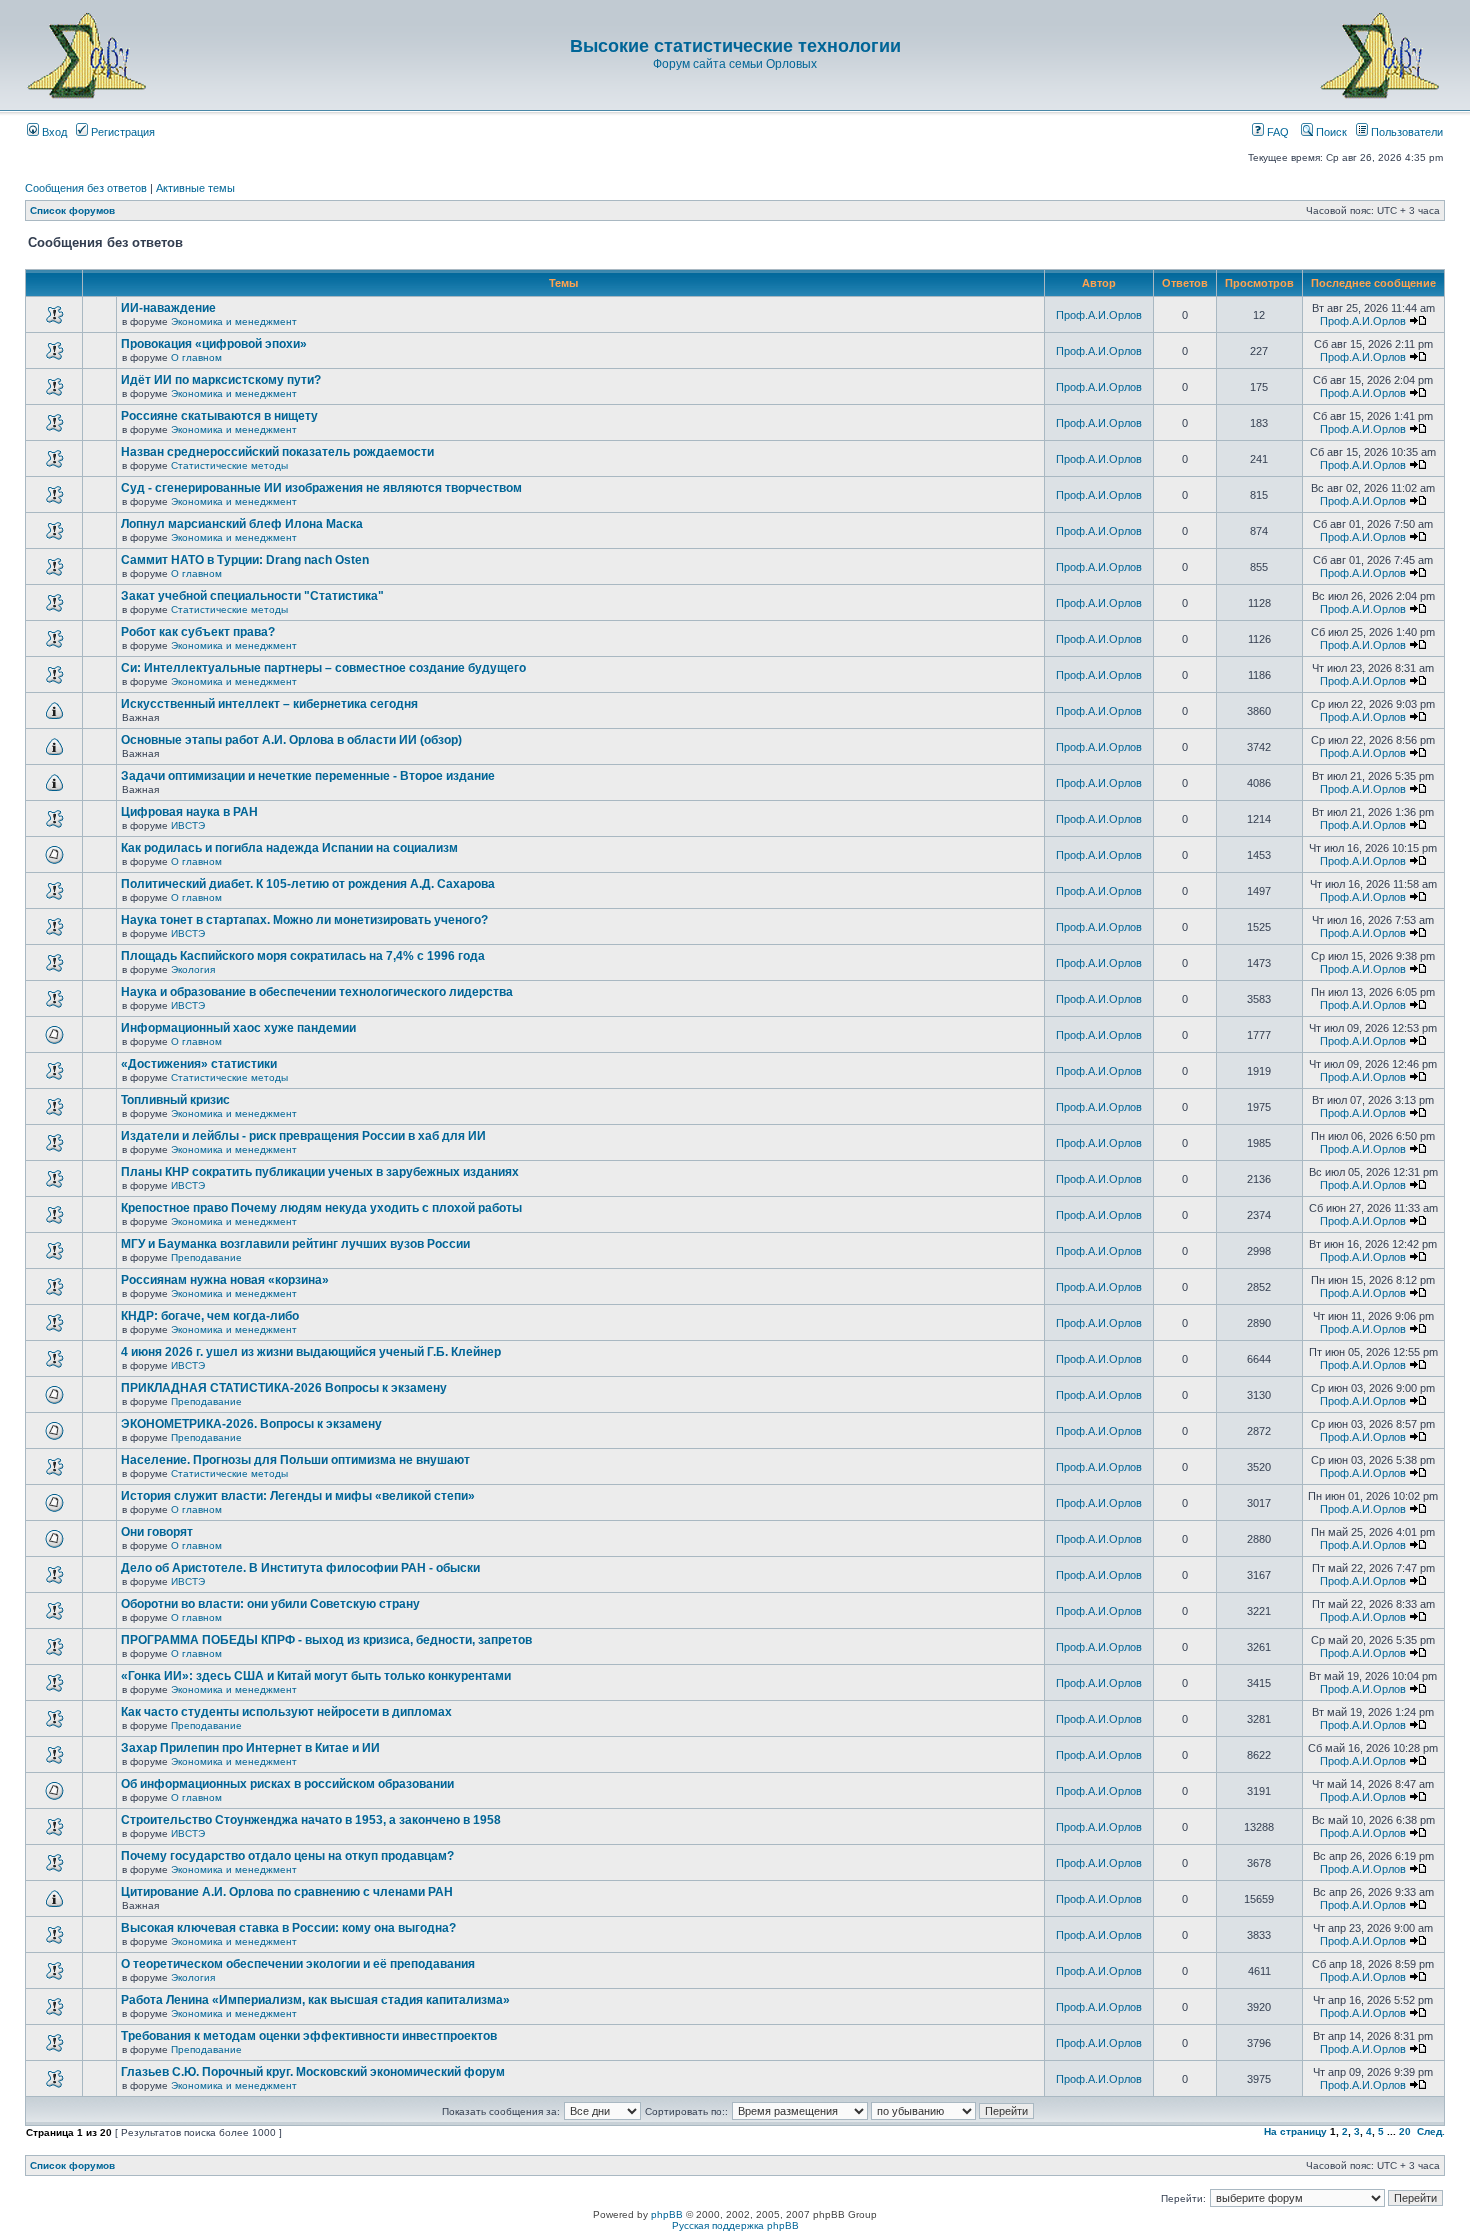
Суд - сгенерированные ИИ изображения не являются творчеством (321, 488)
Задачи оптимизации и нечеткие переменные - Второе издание (308, 776)
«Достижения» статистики (199, 1064)
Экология (193, 969)
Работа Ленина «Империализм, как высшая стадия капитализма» (315, 2000)
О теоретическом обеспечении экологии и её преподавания (298, 1964)
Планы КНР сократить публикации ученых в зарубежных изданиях (320, 1172)
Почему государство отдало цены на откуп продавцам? (287, 1856)
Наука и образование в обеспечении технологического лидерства (317, 992)
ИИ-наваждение (168, 308)
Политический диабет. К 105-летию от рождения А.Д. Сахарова (308, 884)
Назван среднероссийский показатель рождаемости (277, 452)
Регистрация (121, 132)
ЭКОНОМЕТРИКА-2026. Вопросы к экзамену (251, 1424)
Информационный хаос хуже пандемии (238, 1028)
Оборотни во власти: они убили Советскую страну (270, 1604)
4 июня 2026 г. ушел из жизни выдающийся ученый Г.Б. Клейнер (311, 1352)
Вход (53, 132)
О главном (196, 357)
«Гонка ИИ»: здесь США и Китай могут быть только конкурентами (316, 1676)
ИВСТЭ (188, 825)
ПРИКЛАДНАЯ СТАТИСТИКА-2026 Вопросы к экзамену (284, 1388)
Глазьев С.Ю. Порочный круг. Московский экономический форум (313, 2072)
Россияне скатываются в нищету (219, 416)
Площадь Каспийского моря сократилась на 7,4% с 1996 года (303, 956)
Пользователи (1405, 132)
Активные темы (195, 188)
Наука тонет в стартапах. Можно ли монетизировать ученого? (304, 920)
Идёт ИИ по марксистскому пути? (221, 380)
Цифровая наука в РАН (189, 812)
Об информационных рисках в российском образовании (287, 1784)
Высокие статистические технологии (735, 46)
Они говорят (157, 1532)
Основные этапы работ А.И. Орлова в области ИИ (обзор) (291, 740)
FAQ (1276, 132)
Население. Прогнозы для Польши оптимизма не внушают (295, 1460)
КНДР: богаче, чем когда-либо (210, 1316)
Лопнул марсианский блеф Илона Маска (242, 524)
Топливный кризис (175, 1100)
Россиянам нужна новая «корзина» (225, 1280)
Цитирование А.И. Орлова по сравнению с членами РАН (287, 1892)
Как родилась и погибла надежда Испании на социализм (289, 848)
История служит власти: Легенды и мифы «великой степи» (298, 1496)
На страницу (1295, 2131)
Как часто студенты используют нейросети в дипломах (286, 1712)
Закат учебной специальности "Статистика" (252, 596)
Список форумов (72, 210)
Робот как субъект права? (198, 632)
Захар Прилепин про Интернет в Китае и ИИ (250, 1748)
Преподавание (206, 1257)
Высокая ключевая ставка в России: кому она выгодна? (288, 1928)
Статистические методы (229, 465)
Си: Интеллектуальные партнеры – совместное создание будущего (323, 668)
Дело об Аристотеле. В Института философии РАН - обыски (300, 1568)
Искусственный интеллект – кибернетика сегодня (269, 704)
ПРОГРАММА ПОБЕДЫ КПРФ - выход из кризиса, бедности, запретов (326, 1640)
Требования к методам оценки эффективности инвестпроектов (309, 2036)
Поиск (1330, 132)
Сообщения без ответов (86, 188)
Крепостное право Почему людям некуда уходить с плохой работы (321, 1208)
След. (1431, 2131)
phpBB (667, 2214)
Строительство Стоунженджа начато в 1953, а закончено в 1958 (311, 1820)
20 (1405, 2131)
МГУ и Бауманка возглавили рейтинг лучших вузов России (295, 1244)
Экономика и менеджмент (234, 321)
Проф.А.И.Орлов (1099, 315)
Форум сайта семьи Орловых (735, 64)
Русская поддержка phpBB (735, 2225)
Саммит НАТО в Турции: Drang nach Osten (245, 560)
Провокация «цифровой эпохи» (214, 344)
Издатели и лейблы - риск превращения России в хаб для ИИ (303, 1136)
